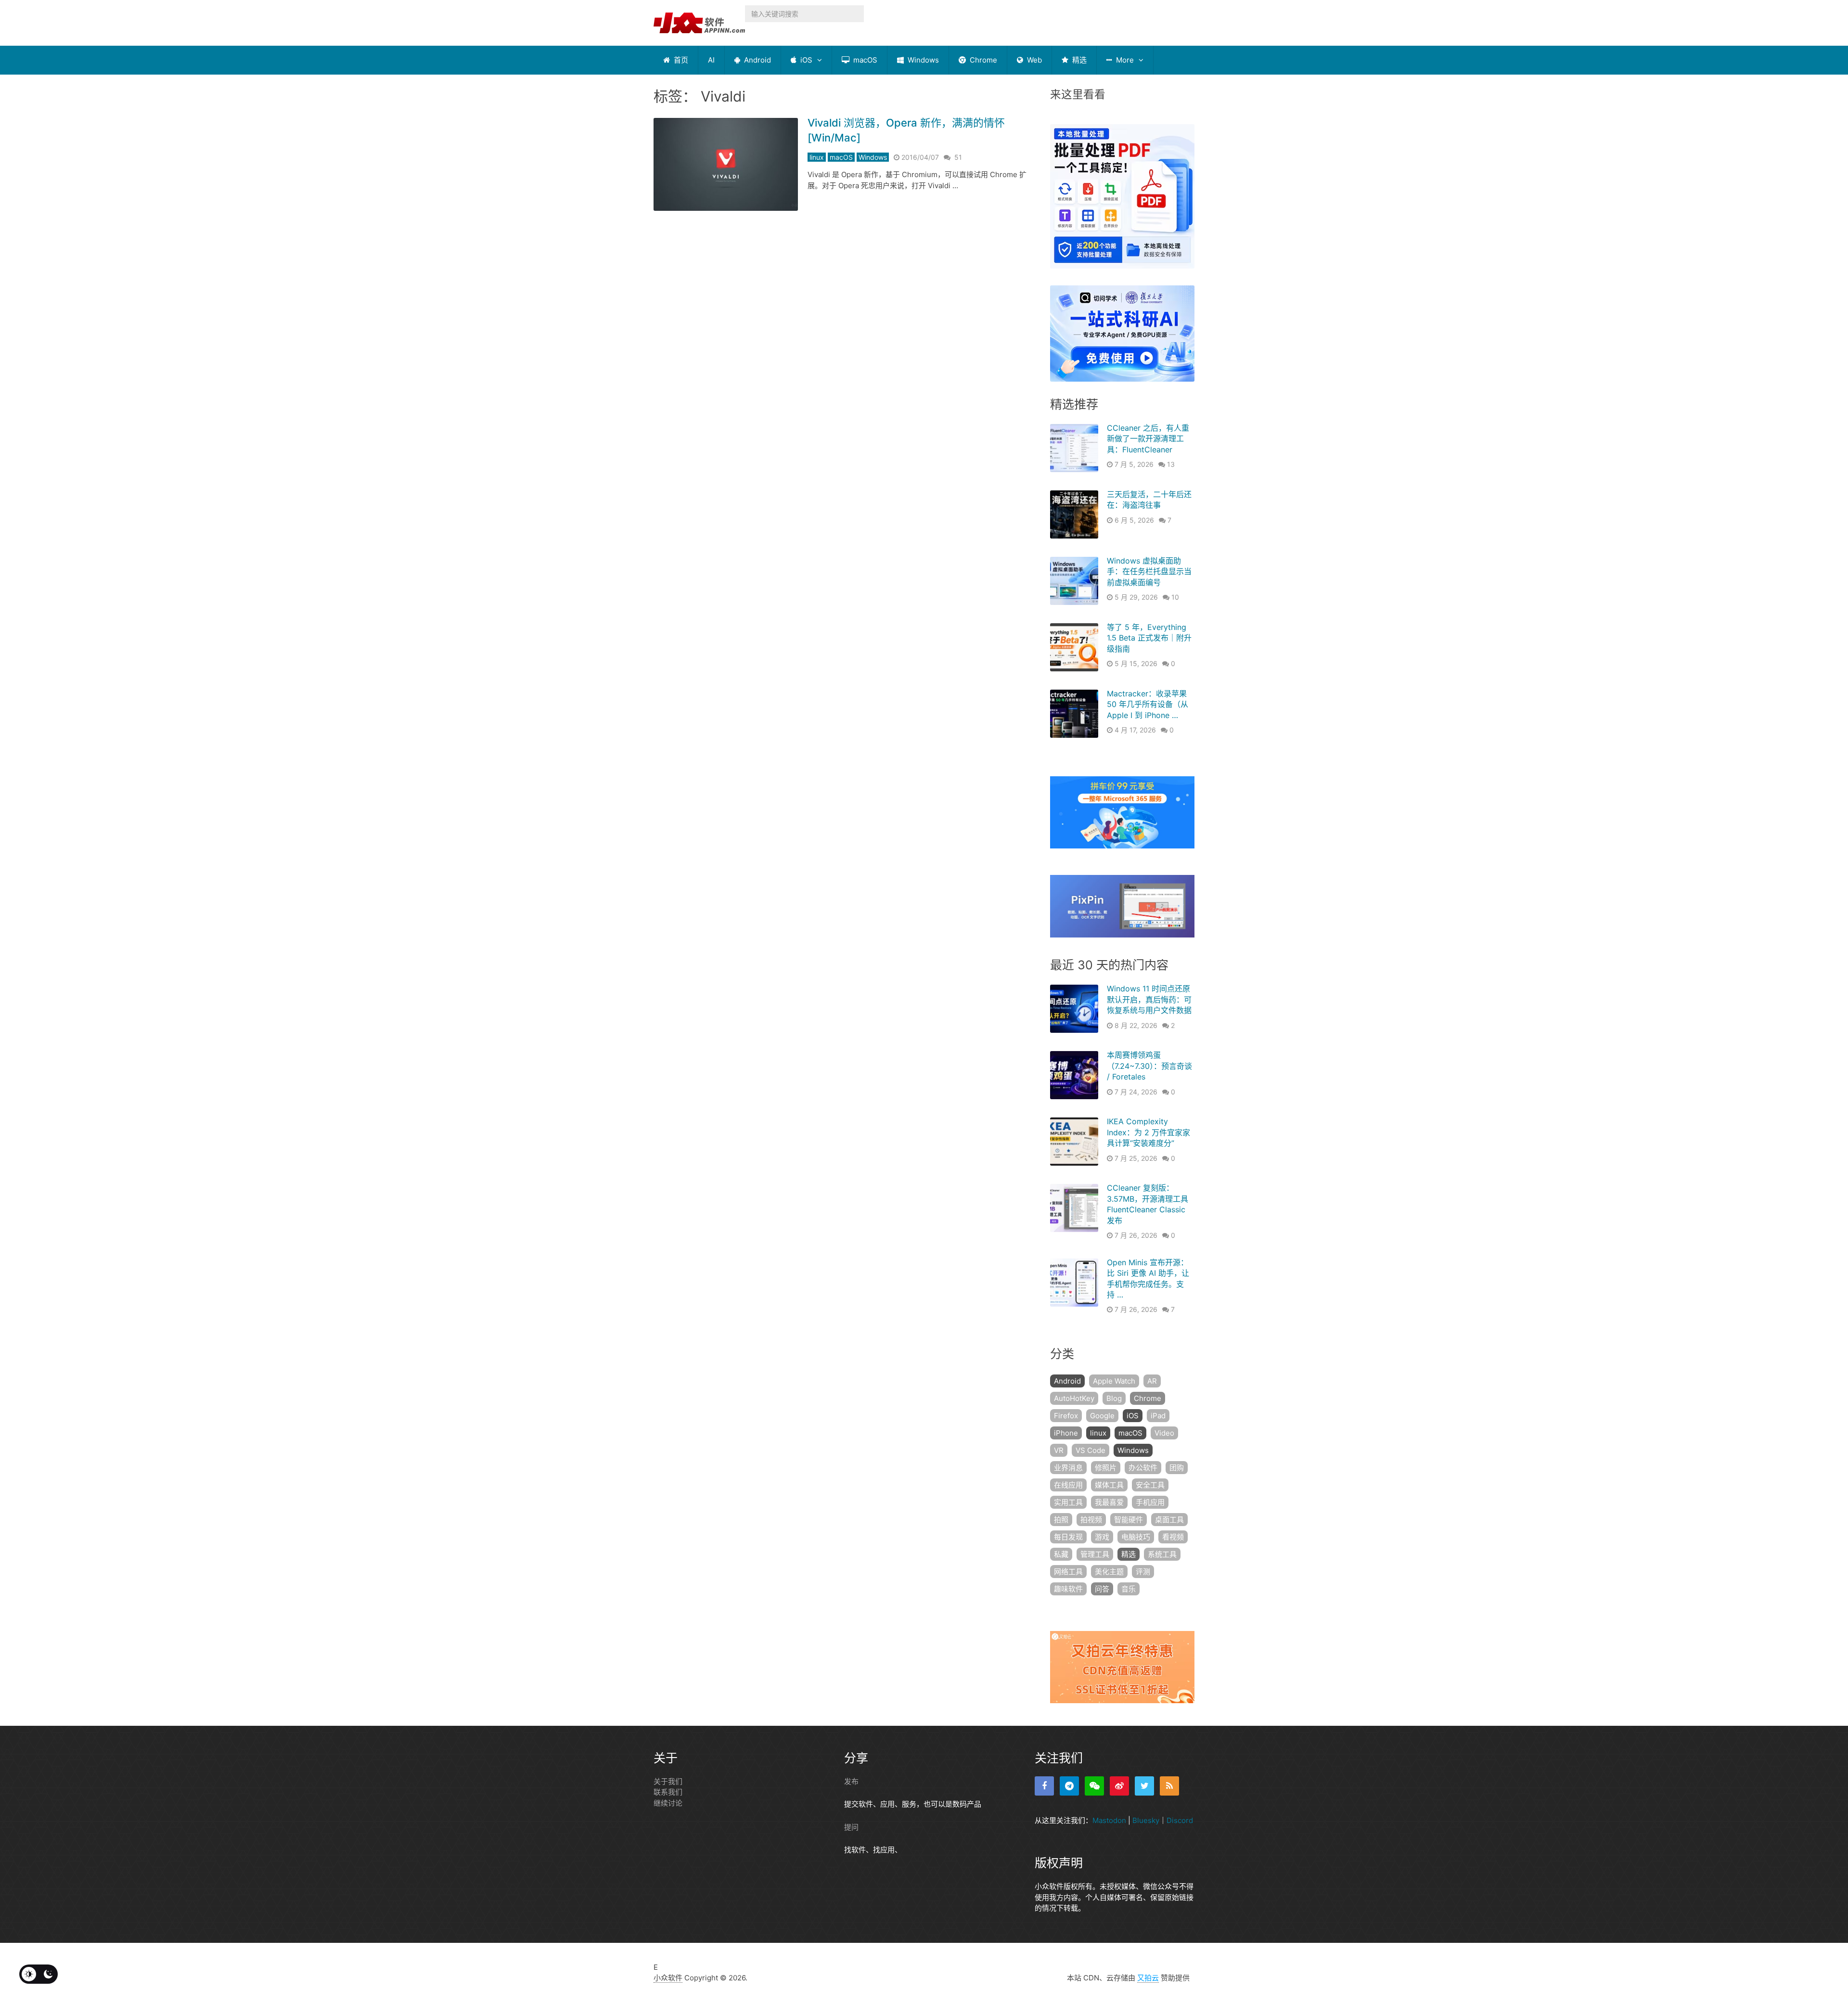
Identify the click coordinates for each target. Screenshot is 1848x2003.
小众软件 (668, 1978)
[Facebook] (1044, 1786)
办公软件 (1143, 1468)
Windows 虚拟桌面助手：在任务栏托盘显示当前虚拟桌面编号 (1149, 571)
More (1124, 60)
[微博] (1119, 1786)
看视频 (1173, 1537)
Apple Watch (1114, 1381)
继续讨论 (668, 1803)
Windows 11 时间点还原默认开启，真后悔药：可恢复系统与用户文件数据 (1149, 999)
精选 (1078, 60)
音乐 (1129, 1589)
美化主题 (1109, 1572)
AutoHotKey (1074, 1398)
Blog (1114, 1398)
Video (1164, 1433)
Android (757, 60)
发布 (851, 1781)
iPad (1158, 1416)
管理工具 (1095, 1554)
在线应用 (1068, 1485)
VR (1059, 1450)
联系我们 (668, 1792)
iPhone (1066, 1433)
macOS (864, 60)
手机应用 (1150, 1502)
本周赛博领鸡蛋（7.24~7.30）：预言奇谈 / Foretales (1149, 1066)
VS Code (1091, 1450)
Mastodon (1109, 1820)
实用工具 (1068, 1502)
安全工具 (1150, 1485)
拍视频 (1091, 1520)
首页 (680, 60)
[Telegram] (1069, 1786)
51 (958, 157)
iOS (805, 60)
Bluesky (1146, 1820)
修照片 (1106, 1468)
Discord (1180, 1820)
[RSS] (1169, 1786)
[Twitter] (1144, 1786)
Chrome (982, 60)
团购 (1177, 1468)
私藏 (1061, 1554)
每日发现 (1068, 1537)
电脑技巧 (1136, 1537)
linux (817, 157)
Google (1102, 1416)
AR (1152, 1381)
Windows (922, 60)
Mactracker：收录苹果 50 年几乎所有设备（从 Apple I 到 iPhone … (1148, 704)
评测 (1143, 1572)
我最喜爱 (1109, 1502)
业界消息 (1068, 1468)
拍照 (1061, 1520)
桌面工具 (1169, 1520)
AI (711, 60)
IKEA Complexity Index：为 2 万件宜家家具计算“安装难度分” (1149, 1132)
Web (1033, 60)
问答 (1102, 1589)
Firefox (1066, 1416)
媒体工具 (1109, 1485)
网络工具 (1068, 1572)
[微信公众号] (1094, 1786)
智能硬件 (1129, 1520)
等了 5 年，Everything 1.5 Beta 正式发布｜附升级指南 (1149, 638)
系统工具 (1162, 1554)
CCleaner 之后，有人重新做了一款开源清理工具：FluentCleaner (1148, 439)
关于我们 (668, 1781)
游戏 (1102, 1537)
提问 (851, 1827)
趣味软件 (1068, 1589)
